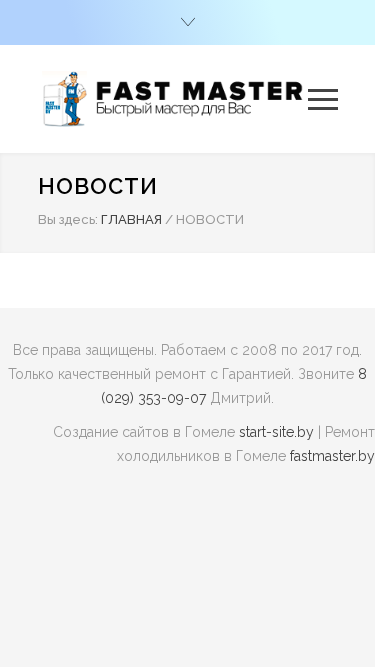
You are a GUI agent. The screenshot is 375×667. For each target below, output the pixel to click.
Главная (131, 219)
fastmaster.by (332, 456)
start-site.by (276, 432)
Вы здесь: (68, 219)
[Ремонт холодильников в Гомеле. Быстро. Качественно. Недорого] (173, 99)
